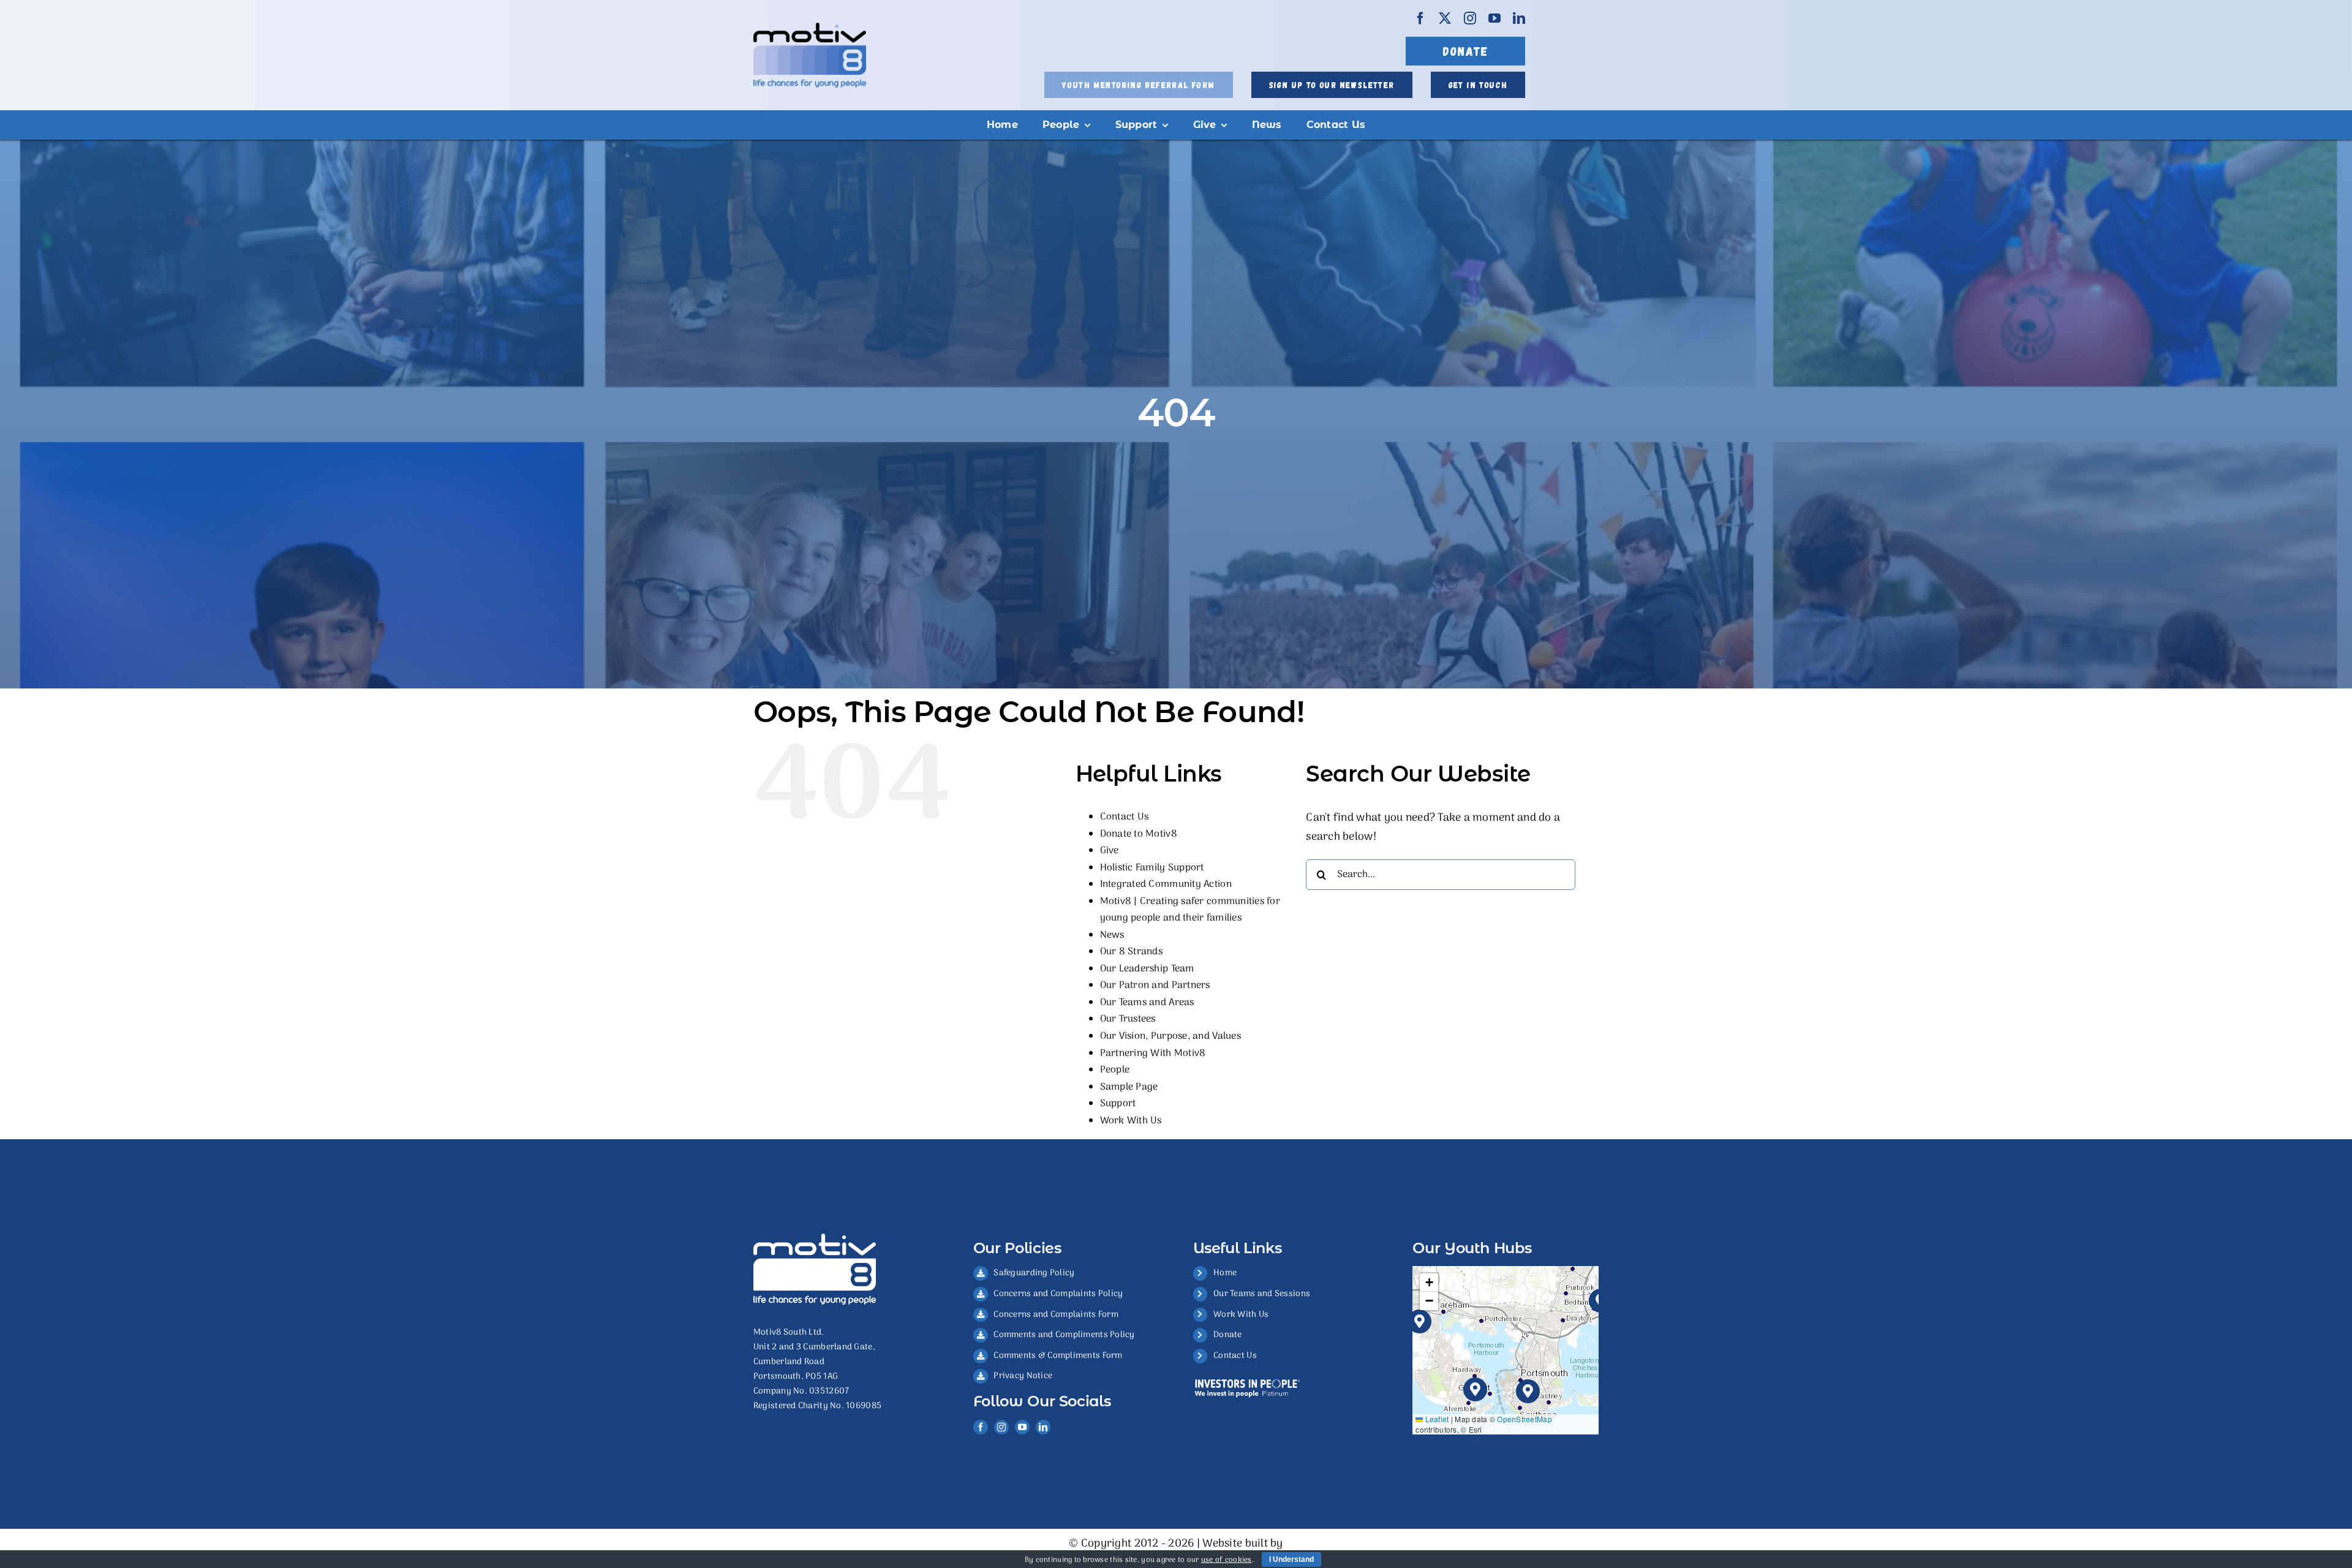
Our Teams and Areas (1147, 1003)
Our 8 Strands (1132, 952)
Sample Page (1129, 1087)
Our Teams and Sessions (1262, 1294)
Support (1118, 1104)
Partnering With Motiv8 (1153, 1053)
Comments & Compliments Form (1058, 1356)
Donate (1228, 1335)
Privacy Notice (1023, 1376)
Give (1110, 851)
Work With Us (1131, 1121)
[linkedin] (1519, 18)
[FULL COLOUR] (810, 28)
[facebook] (1420, 18)
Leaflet (1436, 1419)
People (1115, 1070)
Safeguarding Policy (1034, 1273)
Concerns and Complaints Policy (1058, 1294)
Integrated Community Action (1166, 884)
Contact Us (1125, 817)
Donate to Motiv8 (1139, 834)
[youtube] (1494, 18)
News (1112, 935)
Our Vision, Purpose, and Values (1170, 1036)
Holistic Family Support (1152, 868)
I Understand (1291, 1559)
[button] (1528, 1391)
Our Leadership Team (1147, 969)
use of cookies (1227, 1560)
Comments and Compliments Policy (1064, 1335)
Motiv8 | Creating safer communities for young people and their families (1190, 910)
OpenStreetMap (1525, 1419)
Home (1225, 1273)
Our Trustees (1128, 1019)
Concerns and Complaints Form (1056, 1315)
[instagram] (1470, 18)
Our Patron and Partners (1155, 986)
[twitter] (1445, 18)
